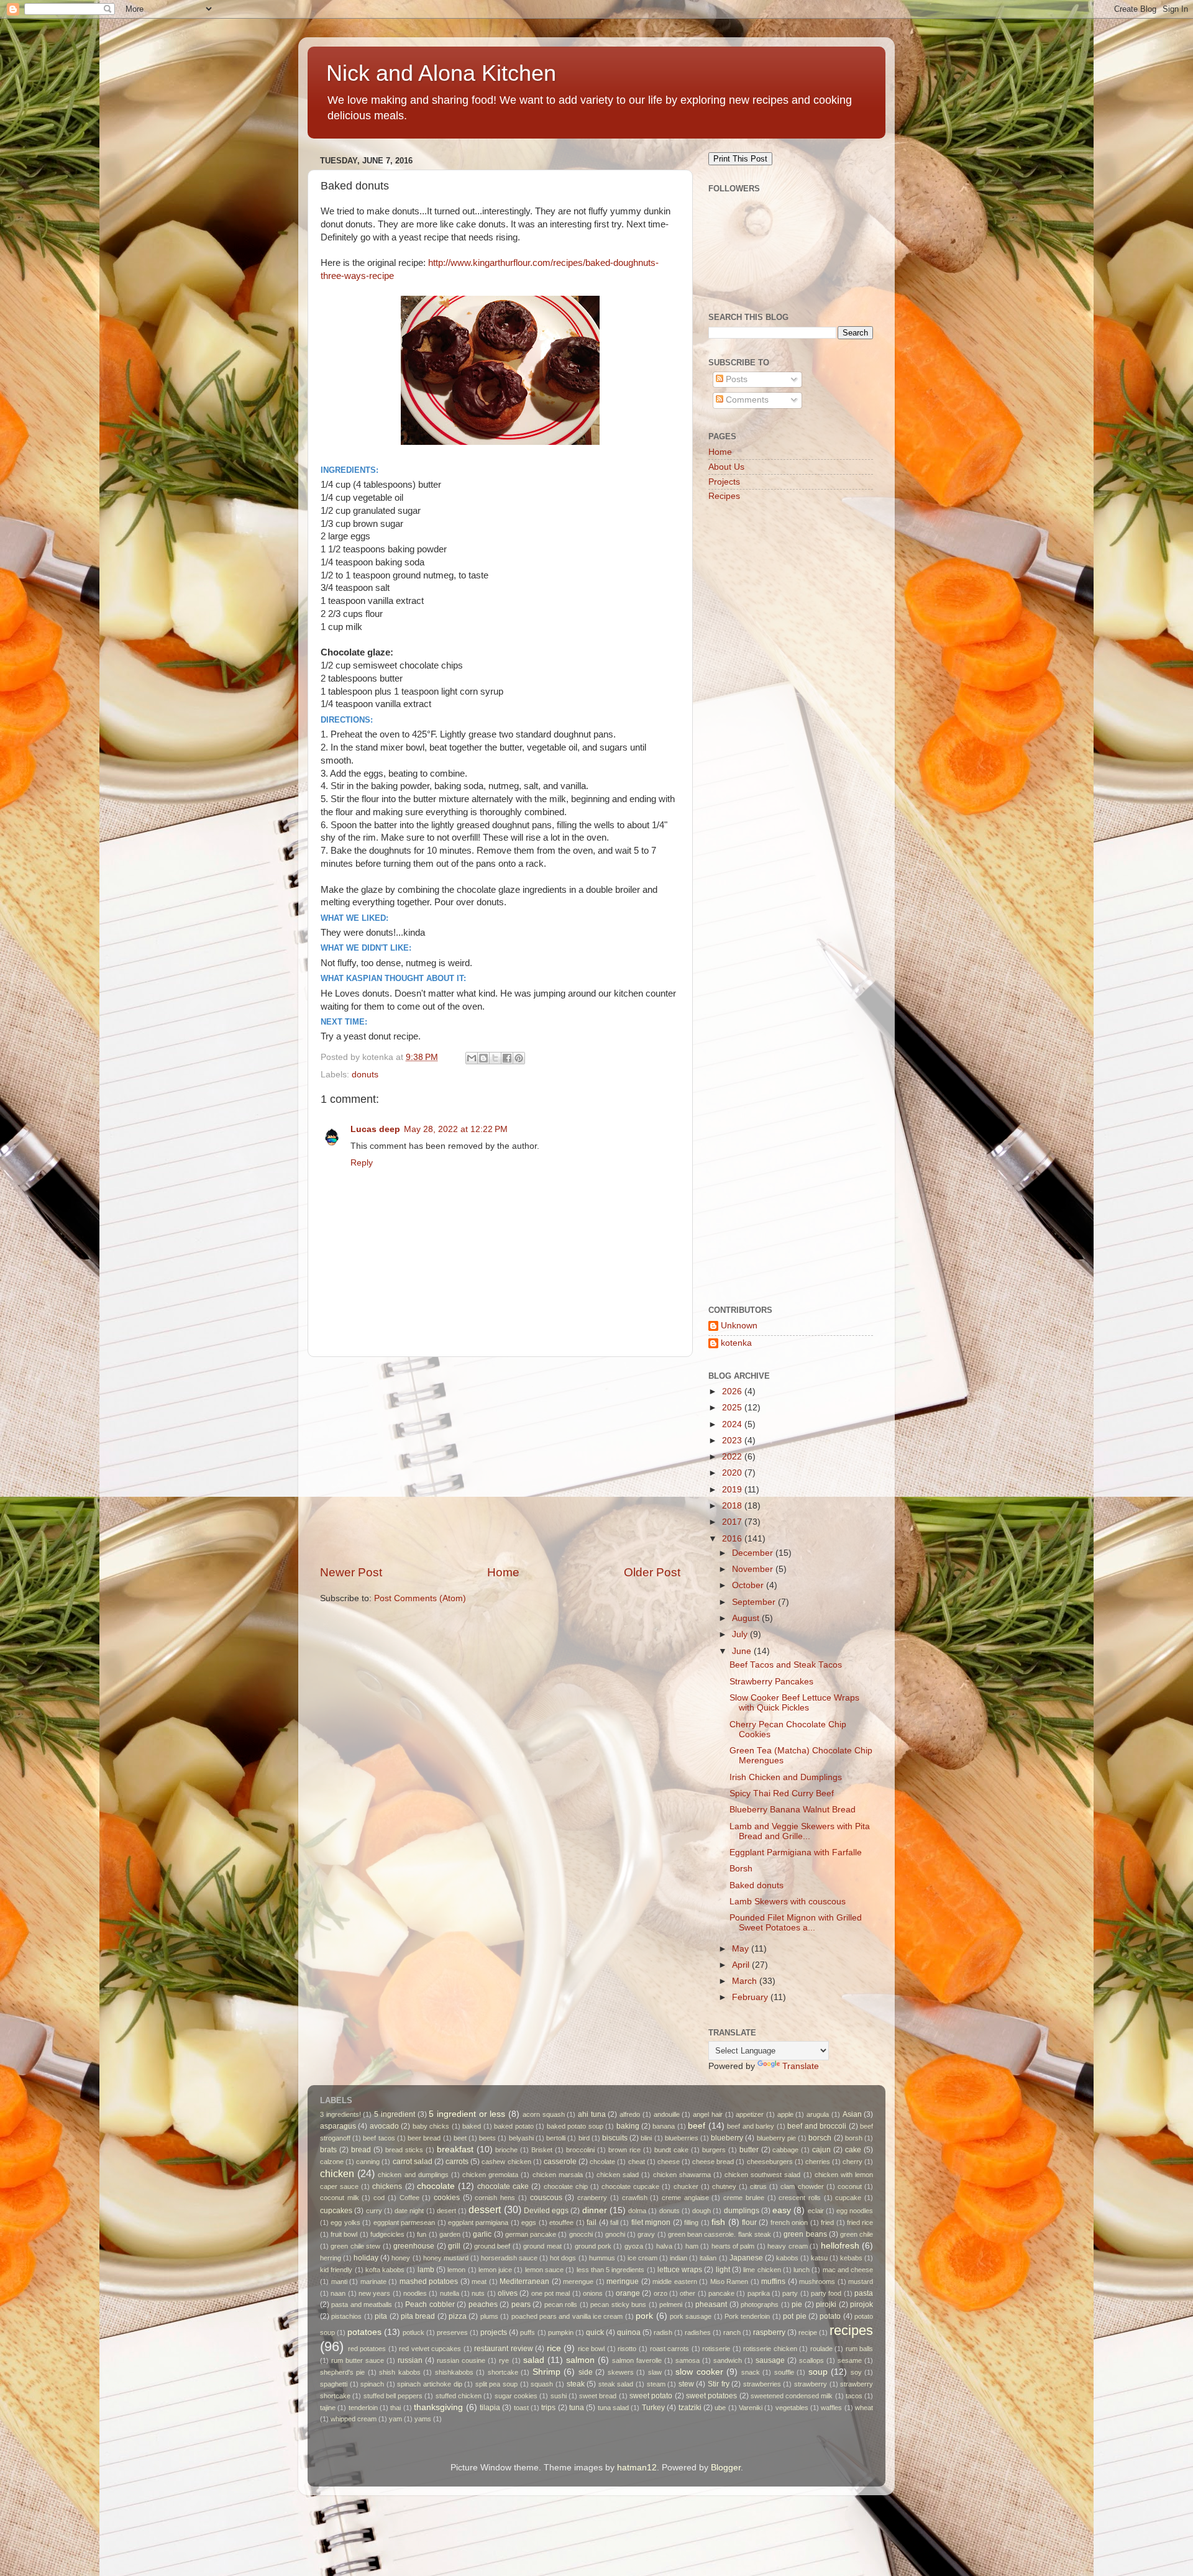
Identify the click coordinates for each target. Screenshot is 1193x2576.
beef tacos (379, 2138)
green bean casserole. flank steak (720, 2234)
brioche (506, 2150)
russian (410, 2360)
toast (521, 2408)
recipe (808, 2332)
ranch (732, 2332)
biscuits (615, 2138)
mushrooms (817, 2281)
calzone (332, 2162)
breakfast (455, 2149)
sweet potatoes (711, 2396)
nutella (450, 2293)
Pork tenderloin (747, 2316)
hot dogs (563, 2258)
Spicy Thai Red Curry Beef (782, 1793)
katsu (819, 2258)
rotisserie (716, 2349)
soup (818, 2372)
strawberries (762, 2384)
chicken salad (618, 2175)
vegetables (792, 2408)
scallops (811, 2360)
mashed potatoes (429, 2281)
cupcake (848, 2198)
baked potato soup (575, 2126)
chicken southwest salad (762, 2175)
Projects (724, 482)
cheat (637, 2162)
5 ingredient (395, 2114)
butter (749, 2150)
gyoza (634, 2246)
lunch (802, 2270)
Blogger (726, 2468)
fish (718, 2222)
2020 (733, 1473)
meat (479, 2281)
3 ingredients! (341, 2114)
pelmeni (671, 2304)
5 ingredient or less (467, 2114)
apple (785, 2114)
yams (423, 2419)
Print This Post (740, 159)
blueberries (682, 2138)
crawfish (635, 2198)
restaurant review (504, 2349)
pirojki (826, 2304)
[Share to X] (495, 1058)
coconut (850, 2186)
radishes (698, 2332)
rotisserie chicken (770, 2349)
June (743, 1651)
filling (691, 2222)
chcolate (602, 2162)
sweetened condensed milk (792, 2396)
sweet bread (598, 2396)
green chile (857, 2234)
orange (628, 2293)
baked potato (514, 2126)
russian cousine (461, 2360)
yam (395, 2419)
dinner (595, 2210)
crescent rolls (800, 2198)
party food (826, 2293)
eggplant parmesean (404, 2222)
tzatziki (690, 2408)
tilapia (490, 2408)
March (746, 1981)
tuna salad (613, 2408)
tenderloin (363, 2408)
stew (686, 2384)
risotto (627, 2349)
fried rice (860, 2222)
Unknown (739, 1326)
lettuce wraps (680, 2270)
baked (472, 2126)
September (755, 1602)
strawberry (811, 2384)
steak (576, 2384)
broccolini (580, 2150)
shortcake (503, 2372)
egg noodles (855, 2211)
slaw (655, 2372)
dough (702, 2211)
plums (489, 2316)
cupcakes (336, 2211)
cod (379, 2198)
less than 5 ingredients (611, 2270)
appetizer (750, 2114)
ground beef (492, 2246)
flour (749, 2222)
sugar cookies (516, 2396)
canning (368, 2162)
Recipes (724, 496)
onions (593, 2293)
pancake (721, 2293)
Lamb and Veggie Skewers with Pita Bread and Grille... (800, 1831)
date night (409, 2211)
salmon (580, 2360)
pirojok (862, 2304)
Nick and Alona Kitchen (441, 73)
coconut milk (340, 2198)
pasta (864, 2293)
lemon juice (495, 2270)
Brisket (542, 2150)
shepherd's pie (342, 2372)
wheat (864, 2408)
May (742, 1949)
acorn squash (544, 2114)
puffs (528, 2332)
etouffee (561, 2222)
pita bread (418, 2316)
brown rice (624, 2150)
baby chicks (431, 2126)
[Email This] (472, 1058)
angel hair (708, 2114)
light (723, 2270)
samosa (688, 2360)
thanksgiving (438, 2407)
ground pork (593, 2246)
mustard (861, 2281)
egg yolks (345, 2222)
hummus (602, 2258)
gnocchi (581, 2234)
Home (503, 1572)
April (742, 1965)
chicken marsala (558, 2175)
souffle (784, 2372)
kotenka (736, 1343)
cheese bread (713, 2162)
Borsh (741, 1869)
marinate (373, 2281)
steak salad (616, 2384)
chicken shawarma (682, 2175)
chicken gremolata (490, 2175)
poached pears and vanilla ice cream (567, 2316)
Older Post (652, 1572)
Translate (801, 2066)
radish (663, 2332)
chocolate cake (503, 2186)
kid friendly (336, 2270)
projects (494, 2332)
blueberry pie (776, 2138)
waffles (831, 2408)
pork (644, 2316)
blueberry (727, 2138)
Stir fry (719, 2384)
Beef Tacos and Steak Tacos (786, 1665)
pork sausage (691, 2316)
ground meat (542, 2246)
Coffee (409, 2198)
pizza (458, 2316)
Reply (362, 1163)
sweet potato (651, 2396)
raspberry (769, 2332)
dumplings (742, 2211)
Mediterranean (524, 2281)
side (586, 2372)
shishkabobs (454, 2372)
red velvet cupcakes (430, 2349)
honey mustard (446, 2258)
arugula (818, 2114)
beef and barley (751, 2126)
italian (708, 2258)
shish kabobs (400, 2372)
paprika (759, 2293)
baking (628, 2126)
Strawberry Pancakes (771, 1682)
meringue (623, 2281)
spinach (372, 2384)
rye (504, 2360)
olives (508, 2293)
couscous (546, 2198)
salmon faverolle (637, 2360)
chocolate (436, 2186)
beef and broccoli (817, 2126)
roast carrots (670, 2349)
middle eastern (675, 2281)
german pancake (531, 2234)
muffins (773, 2281)
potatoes (364, 2332)
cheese (669, 2162)
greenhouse (414, 2246)
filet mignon (651, 2222)
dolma (637, 2211)
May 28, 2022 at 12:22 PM (456, 1129)
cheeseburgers (770, 2162)
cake (853, 2150)
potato (830, 2316)
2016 (733, 1539)
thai (395, 2408)
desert (446, 2211)
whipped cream (354, 2419)
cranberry (592, 2198)
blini (646, 2138)
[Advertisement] (500, 1461)
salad (534, 2360)
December (754, 1553)
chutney (724, 2186)
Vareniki (751, 2408)
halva (664, 2246)
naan (338, 2293)
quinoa (629, 2332)
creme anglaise (685, 2198)
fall (614, 2222)
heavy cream (787, 2246)
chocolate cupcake (630, 2186)
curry (374, 2211)
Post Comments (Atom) (420, 1598)
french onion (789, 2222)
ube (720, 2408)
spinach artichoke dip (429, 2384)
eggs (529, 2222)
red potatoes (367, 2349)
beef (697, 2126)
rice (554, 2348)
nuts (478, 2293)
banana (664, 2126)
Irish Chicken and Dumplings (786, 1777)
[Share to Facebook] (507, 1058)
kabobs (787, 2258)
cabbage (785, 2150)
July (741, 1634)
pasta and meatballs (362, 2304)
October (749, 1585)
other (688, 2293)
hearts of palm (733, 2246)
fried (827, 2222)
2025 (733, 1408)
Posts (735, 379)
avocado (384, 2126)
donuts (365, 1075)
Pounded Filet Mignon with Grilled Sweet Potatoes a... (796, 1923)
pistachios (346, 2316)
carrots (457, 2162)
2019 (733, 1490)
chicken (337, 2173)
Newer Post (351, 1572)
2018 (733, 1506)
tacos (854, 2396)
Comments (746, 400)
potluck (414, 2332)
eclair (816, 2211)
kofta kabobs (385, 2270)
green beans (805, 2234)
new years (374, 2293)
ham (692, 2246)
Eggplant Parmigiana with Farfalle (796, 1852)
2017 (733, 1522)
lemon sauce (544, 2270)
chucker (686, 2186)
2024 (733, 1424)
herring (331, 2258)
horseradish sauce (509, 2258)
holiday (366, 2258)
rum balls (860, 2349)
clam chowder (802, 2186)
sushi (559, 2396)
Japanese (746, 2258)
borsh (854, 2138)
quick (595, 2332)
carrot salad (413, 2162)
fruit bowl (344, 2234)
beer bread (424, 2138)
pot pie (794, 2316)
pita (381, 2316)
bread (361, 2150)
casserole (560, 2162)
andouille (667, 2114)
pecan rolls (561, 2304)
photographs (760, 2304)
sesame (850, 2360)
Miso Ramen (729, 2281)
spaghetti (334, 2384)
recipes (851, 2330)
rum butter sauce (358, 2360)
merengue (578, 2281)
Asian (852, 2114)
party (790, 2293)
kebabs (851, 2258)
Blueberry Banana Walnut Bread (793, 1810)
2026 (733, 1391)
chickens (387, 2186)
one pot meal (551, 2293)
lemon (456, 2270)
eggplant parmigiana (478, 2222)
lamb (426, 2270)
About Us (726, 467)
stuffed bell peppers (393, 2396)
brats (328, 2150)
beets (487, 2138)
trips (548, 2408)
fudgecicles (387, 2234)
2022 (733, 1457)
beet (460, 2138)
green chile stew (355, 2246)
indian (679, 2258)
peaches (483, 2304)
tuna (577, 2408)
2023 (733, 1441)
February (751, 1997)
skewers (621, 2372)
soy (856, 2372)
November (754, 1569)
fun (422, 2234)
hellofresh (840, 2246)
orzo (660, 2293)
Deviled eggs (546, 2211)
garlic (482, 2234)
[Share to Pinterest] (519, 1058)
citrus (758, 2186)
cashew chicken (506, 2162)
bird (584, 2138)
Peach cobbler (430, 2304)
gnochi (615, 2234)
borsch (820, 2138)
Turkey (653, 2408)
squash (542, 2384)
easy (782, 2210)
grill (454, 2246)
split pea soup (496, 2384)
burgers (714, 2150)
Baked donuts (756, 1885)
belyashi (521, 2138)
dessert (485, 2209)
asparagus (338, 2126)
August (747, 1618)
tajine (328, 2408)
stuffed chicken (459, 2396)
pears (521, 2304)
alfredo (630, 2114)
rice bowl (592, 2349)
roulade (821, 2349)
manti (339, 2281)
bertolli (556, 2138)
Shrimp (546, 2372)
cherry (852, 2162)
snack (751, 2372)
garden (450, 2234)
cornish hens (495, 2198)
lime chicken (762, 2270)
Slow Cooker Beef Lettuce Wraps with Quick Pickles (794, 1703)
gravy (646, 2234)
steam (656, 2384)
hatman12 (637, 2468)
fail (592, 2222)
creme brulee (744, 2198)
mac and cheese (848, 2270)
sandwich (728, 2360)
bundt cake (671, 2150)
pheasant (711, 2304)
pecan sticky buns (618, 2304)
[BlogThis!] (483, 1058)
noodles (415, 2293)
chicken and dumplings (413, 2175)
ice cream (642, 2258)
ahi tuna (592, 2114)
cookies (447, 2198)
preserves (452, 2332)
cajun (821, 2150)
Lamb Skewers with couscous (788, 1902)
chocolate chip (566, 2186)
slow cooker (699, 2372)
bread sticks (404, 2150)
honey (401, 2258)
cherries (818, 2162)
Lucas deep (375, 1129)
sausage (770, 2360)
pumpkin (561, 2332)
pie (797, 2304)
